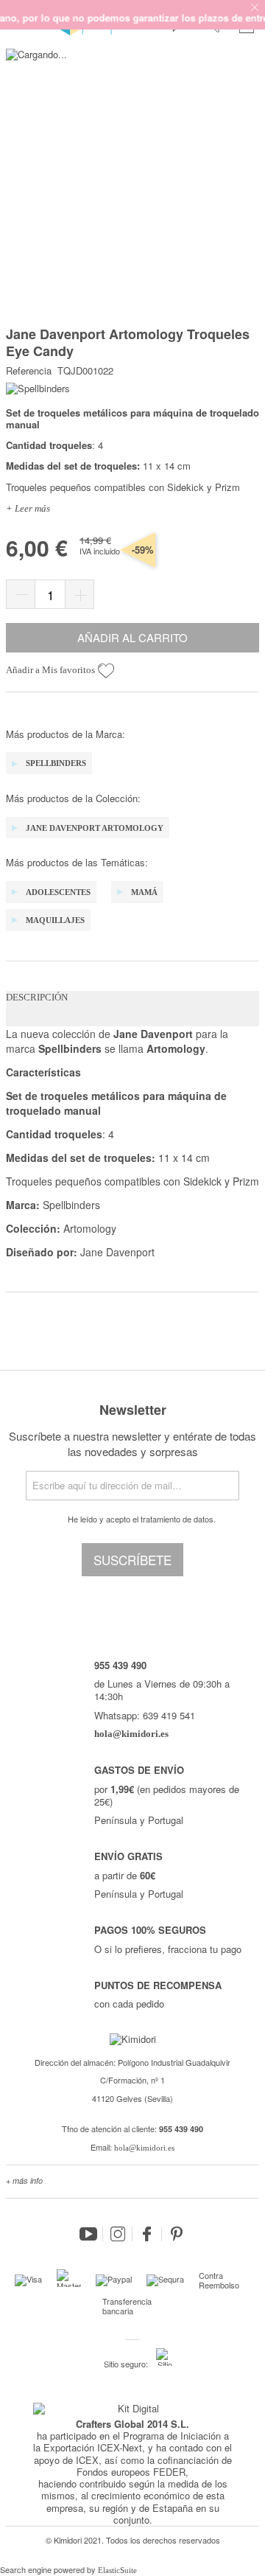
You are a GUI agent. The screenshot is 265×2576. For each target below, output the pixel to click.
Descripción (37, 997)
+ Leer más (28, 508)
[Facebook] (147, 2234)
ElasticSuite (117, 2570)
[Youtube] (88, 2234)
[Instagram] (118, 2234)
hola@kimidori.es (144, 2148)
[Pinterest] (177, 2234)
